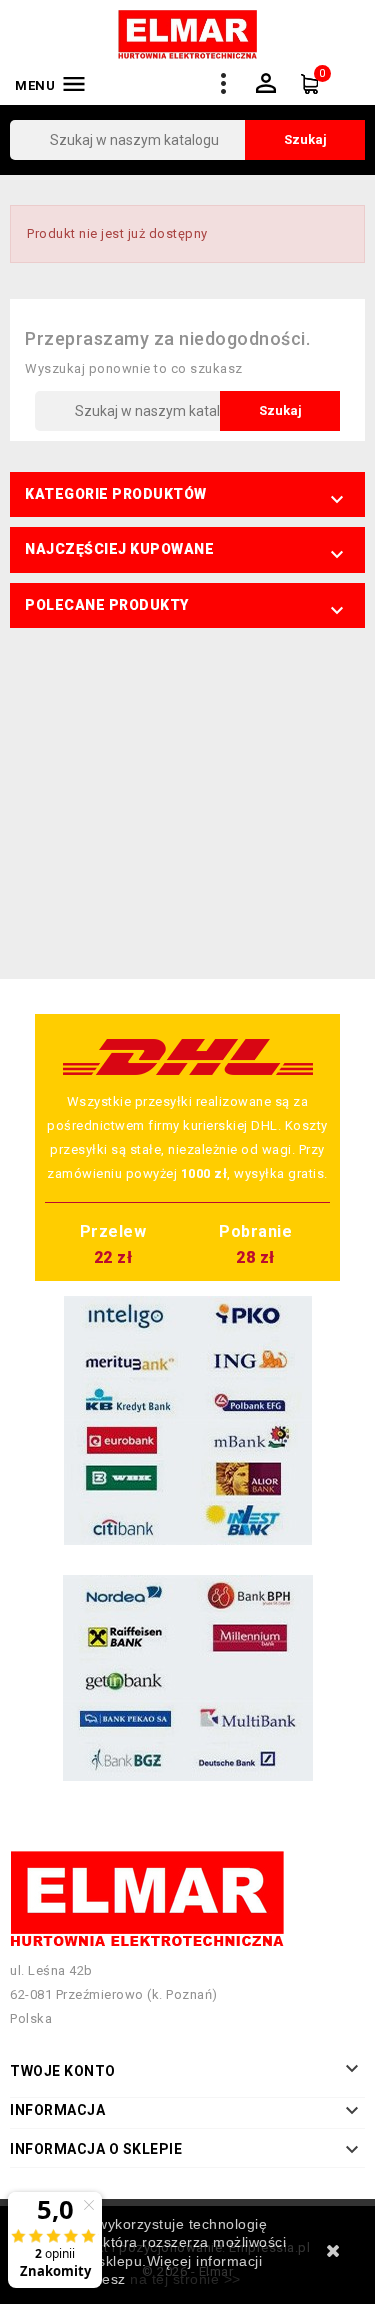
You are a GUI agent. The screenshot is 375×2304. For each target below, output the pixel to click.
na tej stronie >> (185, 2279)
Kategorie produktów (116, 494)
